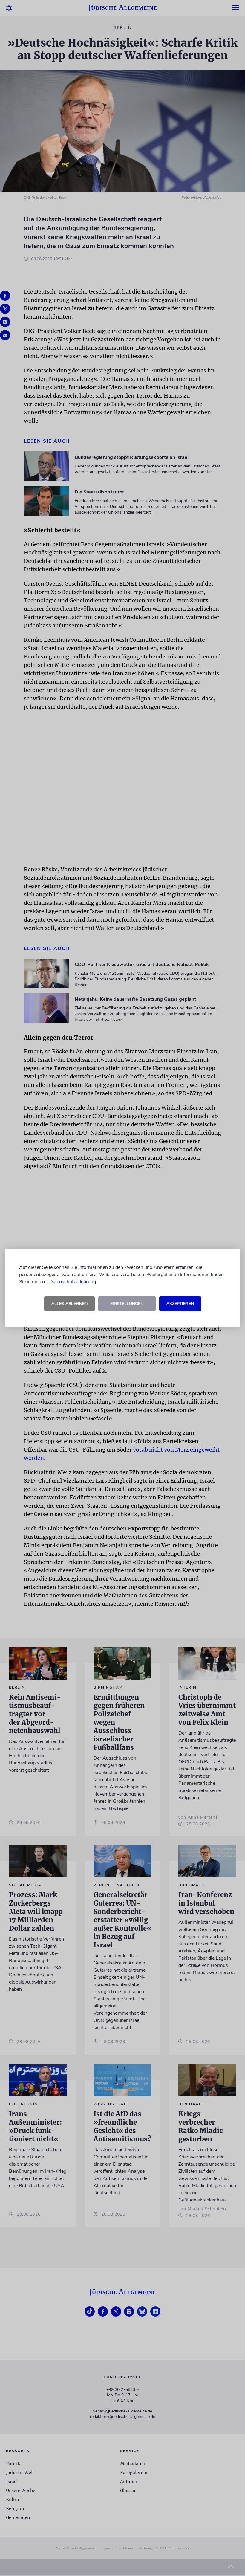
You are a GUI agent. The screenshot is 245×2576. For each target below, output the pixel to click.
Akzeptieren (180, 1304)
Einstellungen (127, 1304)
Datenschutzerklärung (73, 1282)
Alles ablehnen (69, 1304)
